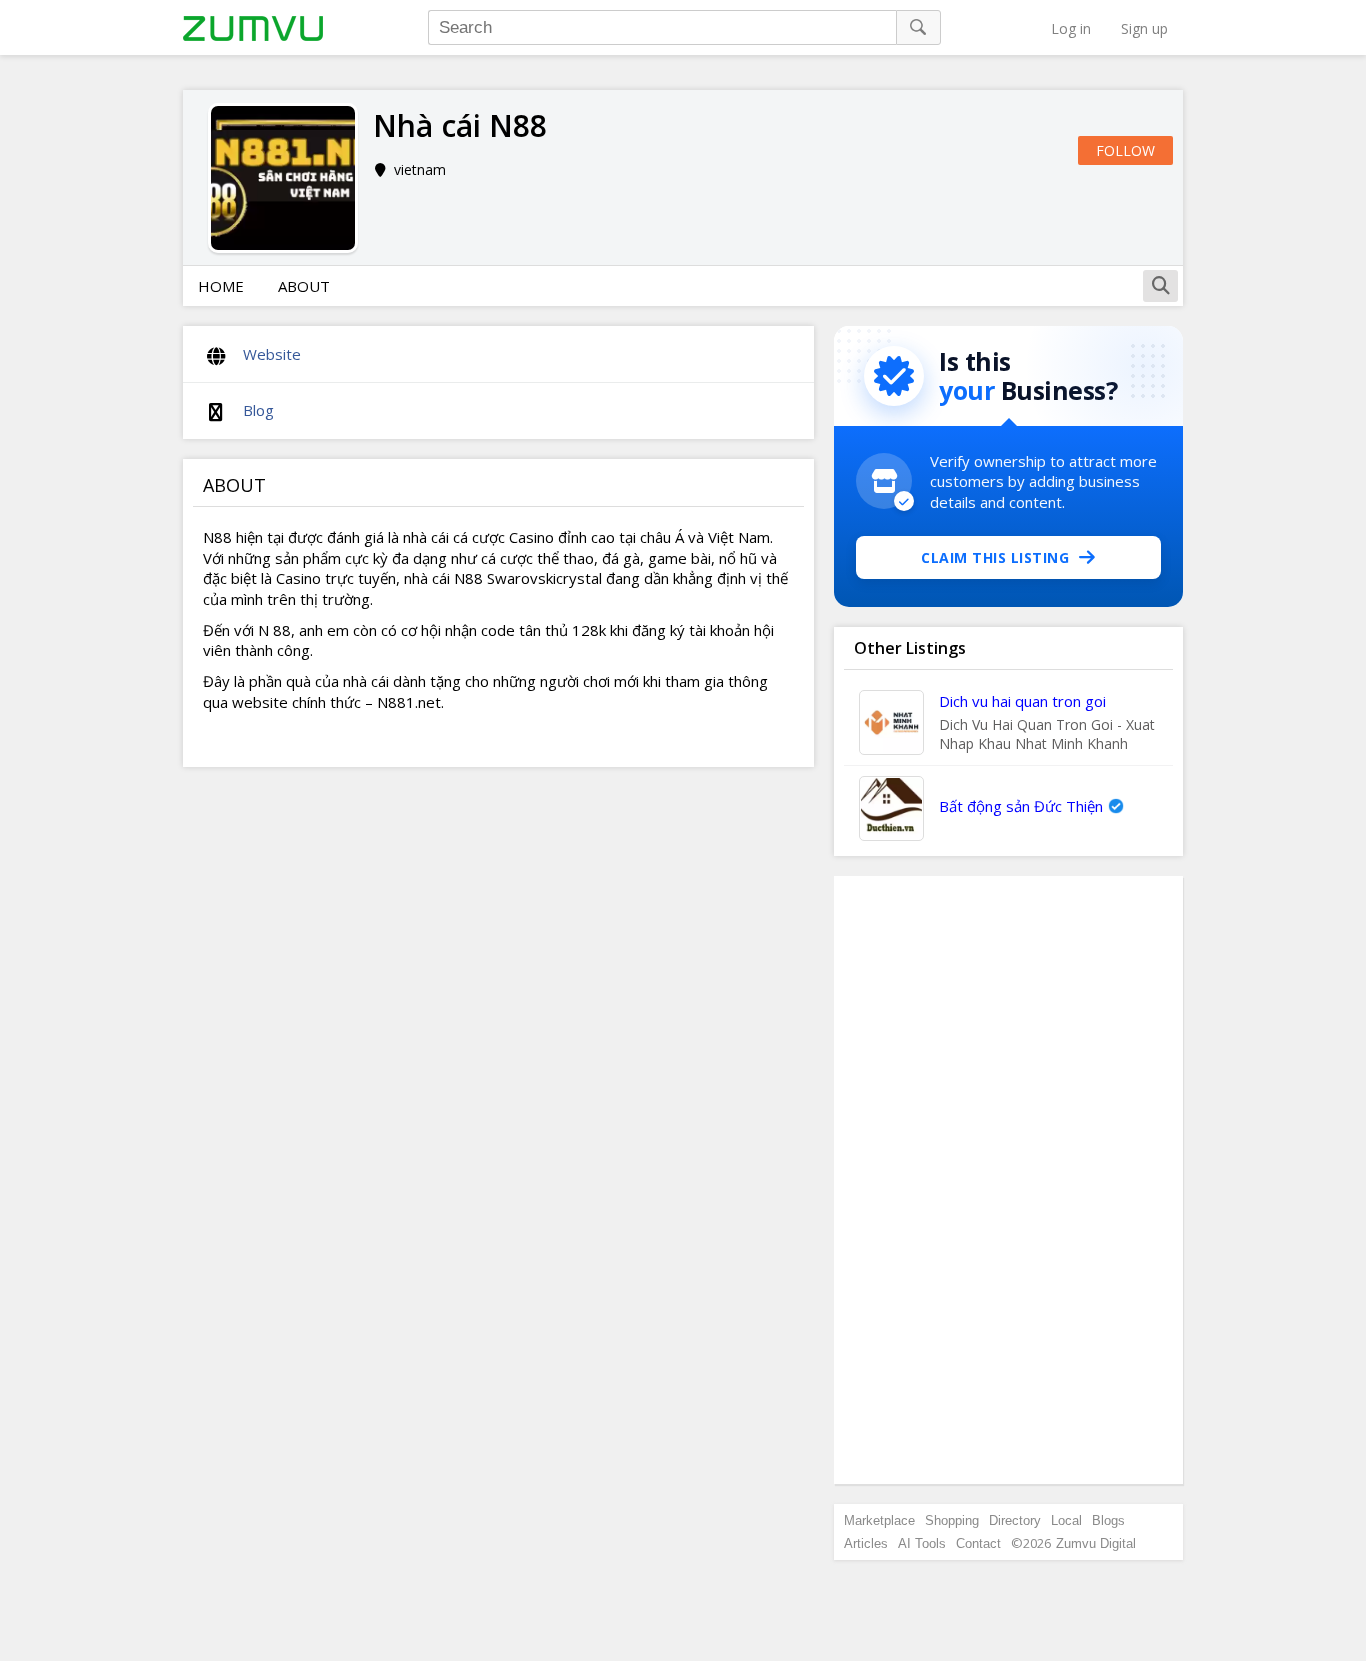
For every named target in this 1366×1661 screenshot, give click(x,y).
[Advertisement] (1009, 1180)
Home (221, 286)
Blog (258, 410)
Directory (1015, 1520)
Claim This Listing (995, 557)
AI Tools (922, 1543)
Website (272, 354)
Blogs (1108, 1520)
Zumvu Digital (1096, 1543)
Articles (866, 1543)
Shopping (952, 1520)
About (304, 286)
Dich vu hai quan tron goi (1022, 701)
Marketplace (879, 1520)
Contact (978, 1543)
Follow (1125, 150)
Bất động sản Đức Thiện (1021, 806)
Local (1066, 1520)
